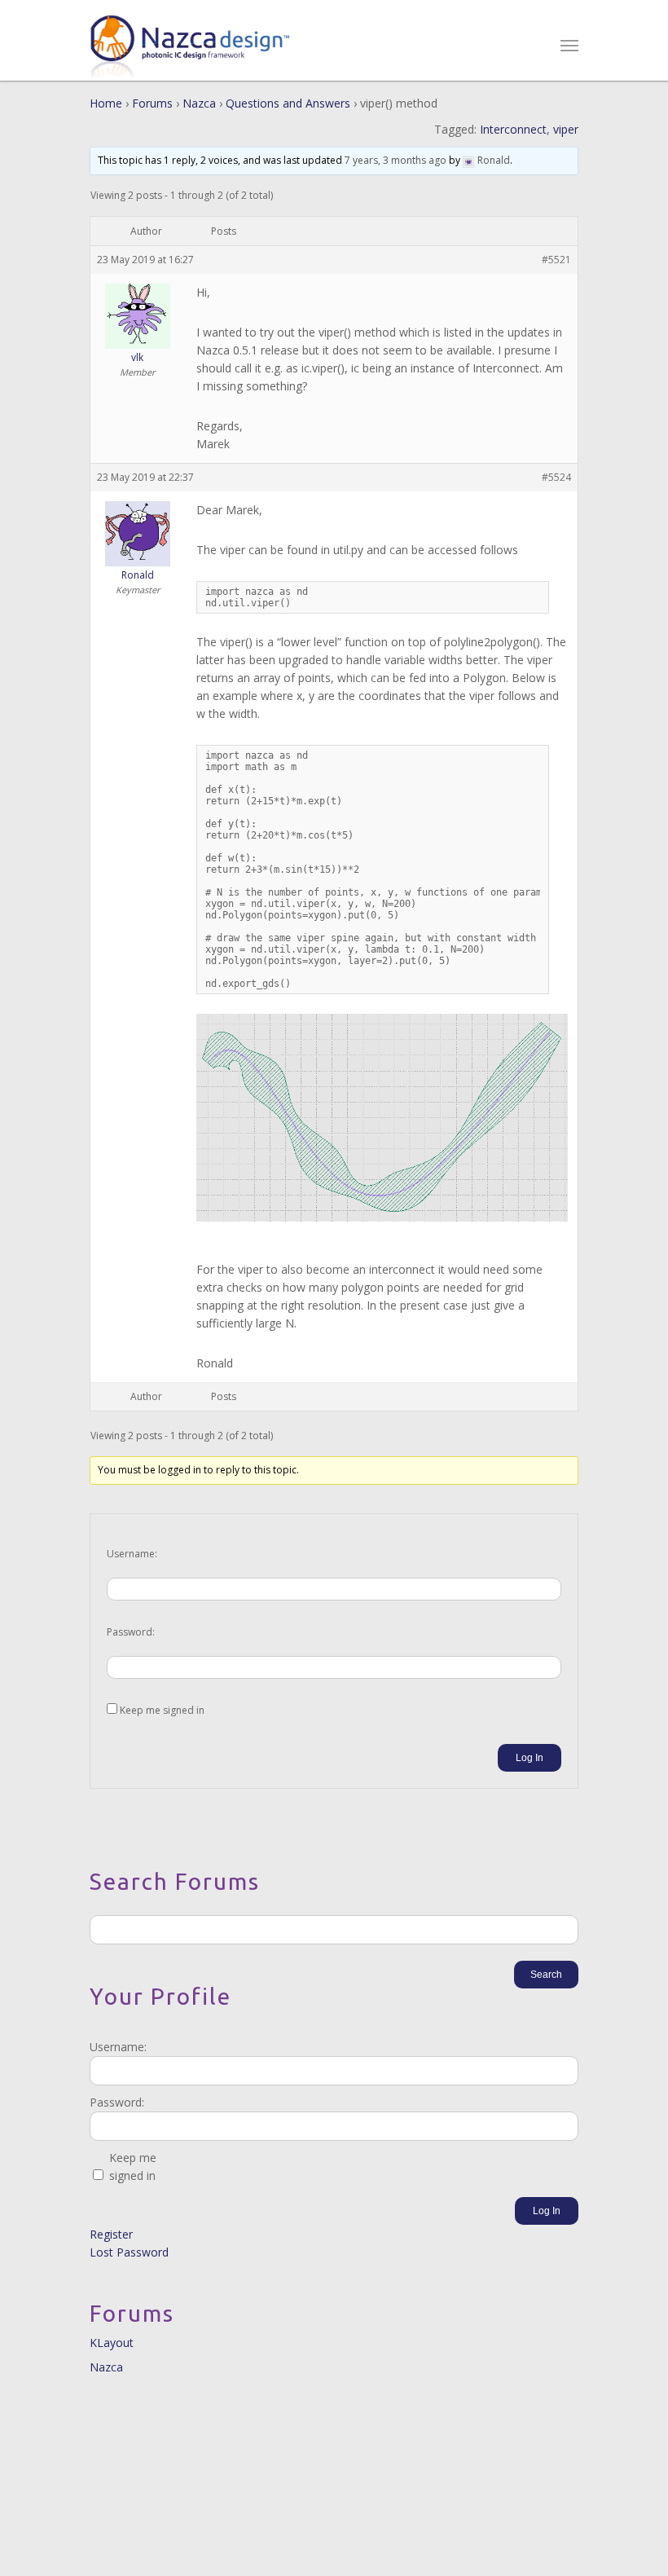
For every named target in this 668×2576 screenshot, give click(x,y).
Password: (131, 1632)
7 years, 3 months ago (396, 160)
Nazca (199, 103)
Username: (132, 1554)
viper (566, 129)
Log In (530, 1758)
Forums (152, 103)
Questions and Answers (288, 103)
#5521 (556, 260)
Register (111, 2234)
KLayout (112, 2343)
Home (106, 103)
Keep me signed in (162, 1710)
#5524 (556, 477)
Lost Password (129, 2252)
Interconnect (513, 129)
